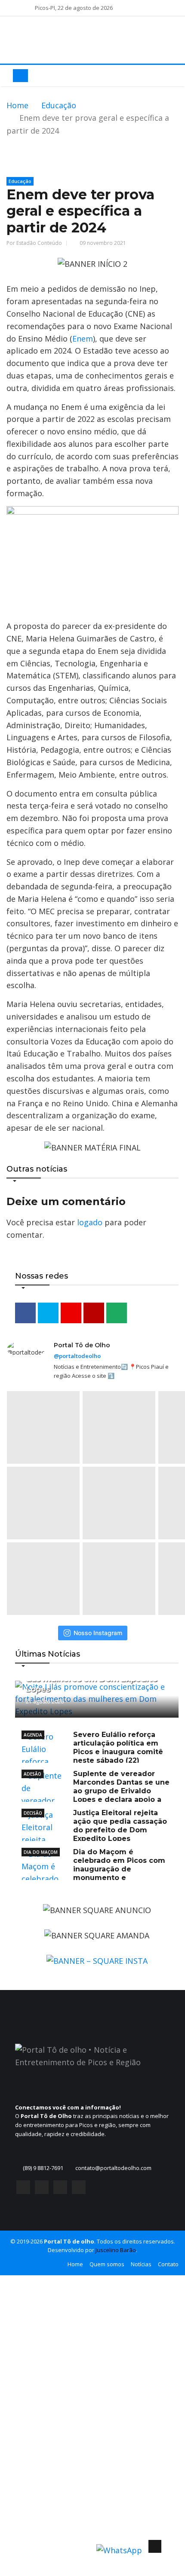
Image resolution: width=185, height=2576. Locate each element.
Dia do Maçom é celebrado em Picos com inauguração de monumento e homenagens (93, 1869)
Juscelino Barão (116, 2250)
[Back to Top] (155, 2546)
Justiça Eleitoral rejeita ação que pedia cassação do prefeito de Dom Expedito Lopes (120, 1826)
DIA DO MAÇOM (41, 1852)
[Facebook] (23, 2189)
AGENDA (33, 1735)
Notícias (141, 2264)
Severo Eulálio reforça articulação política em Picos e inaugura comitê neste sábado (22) (118, 1747)
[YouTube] (60, 2189)
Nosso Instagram (98, 1633)
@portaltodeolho (77, 1356)
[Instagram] (42, 2189)
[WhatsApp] (79, 2189)
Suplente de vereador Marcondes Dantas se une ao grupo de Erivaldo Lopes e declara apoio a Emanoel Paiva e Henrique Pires (96, 1791)
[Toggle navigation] (20, 76)
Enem (83, 339)
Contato (168, 2264)
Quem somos (107, 2264)
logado (90, 1222)
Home (17, 105)
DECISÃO (33, 1813)
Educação (59, 105)
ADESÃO (32, 1774)
